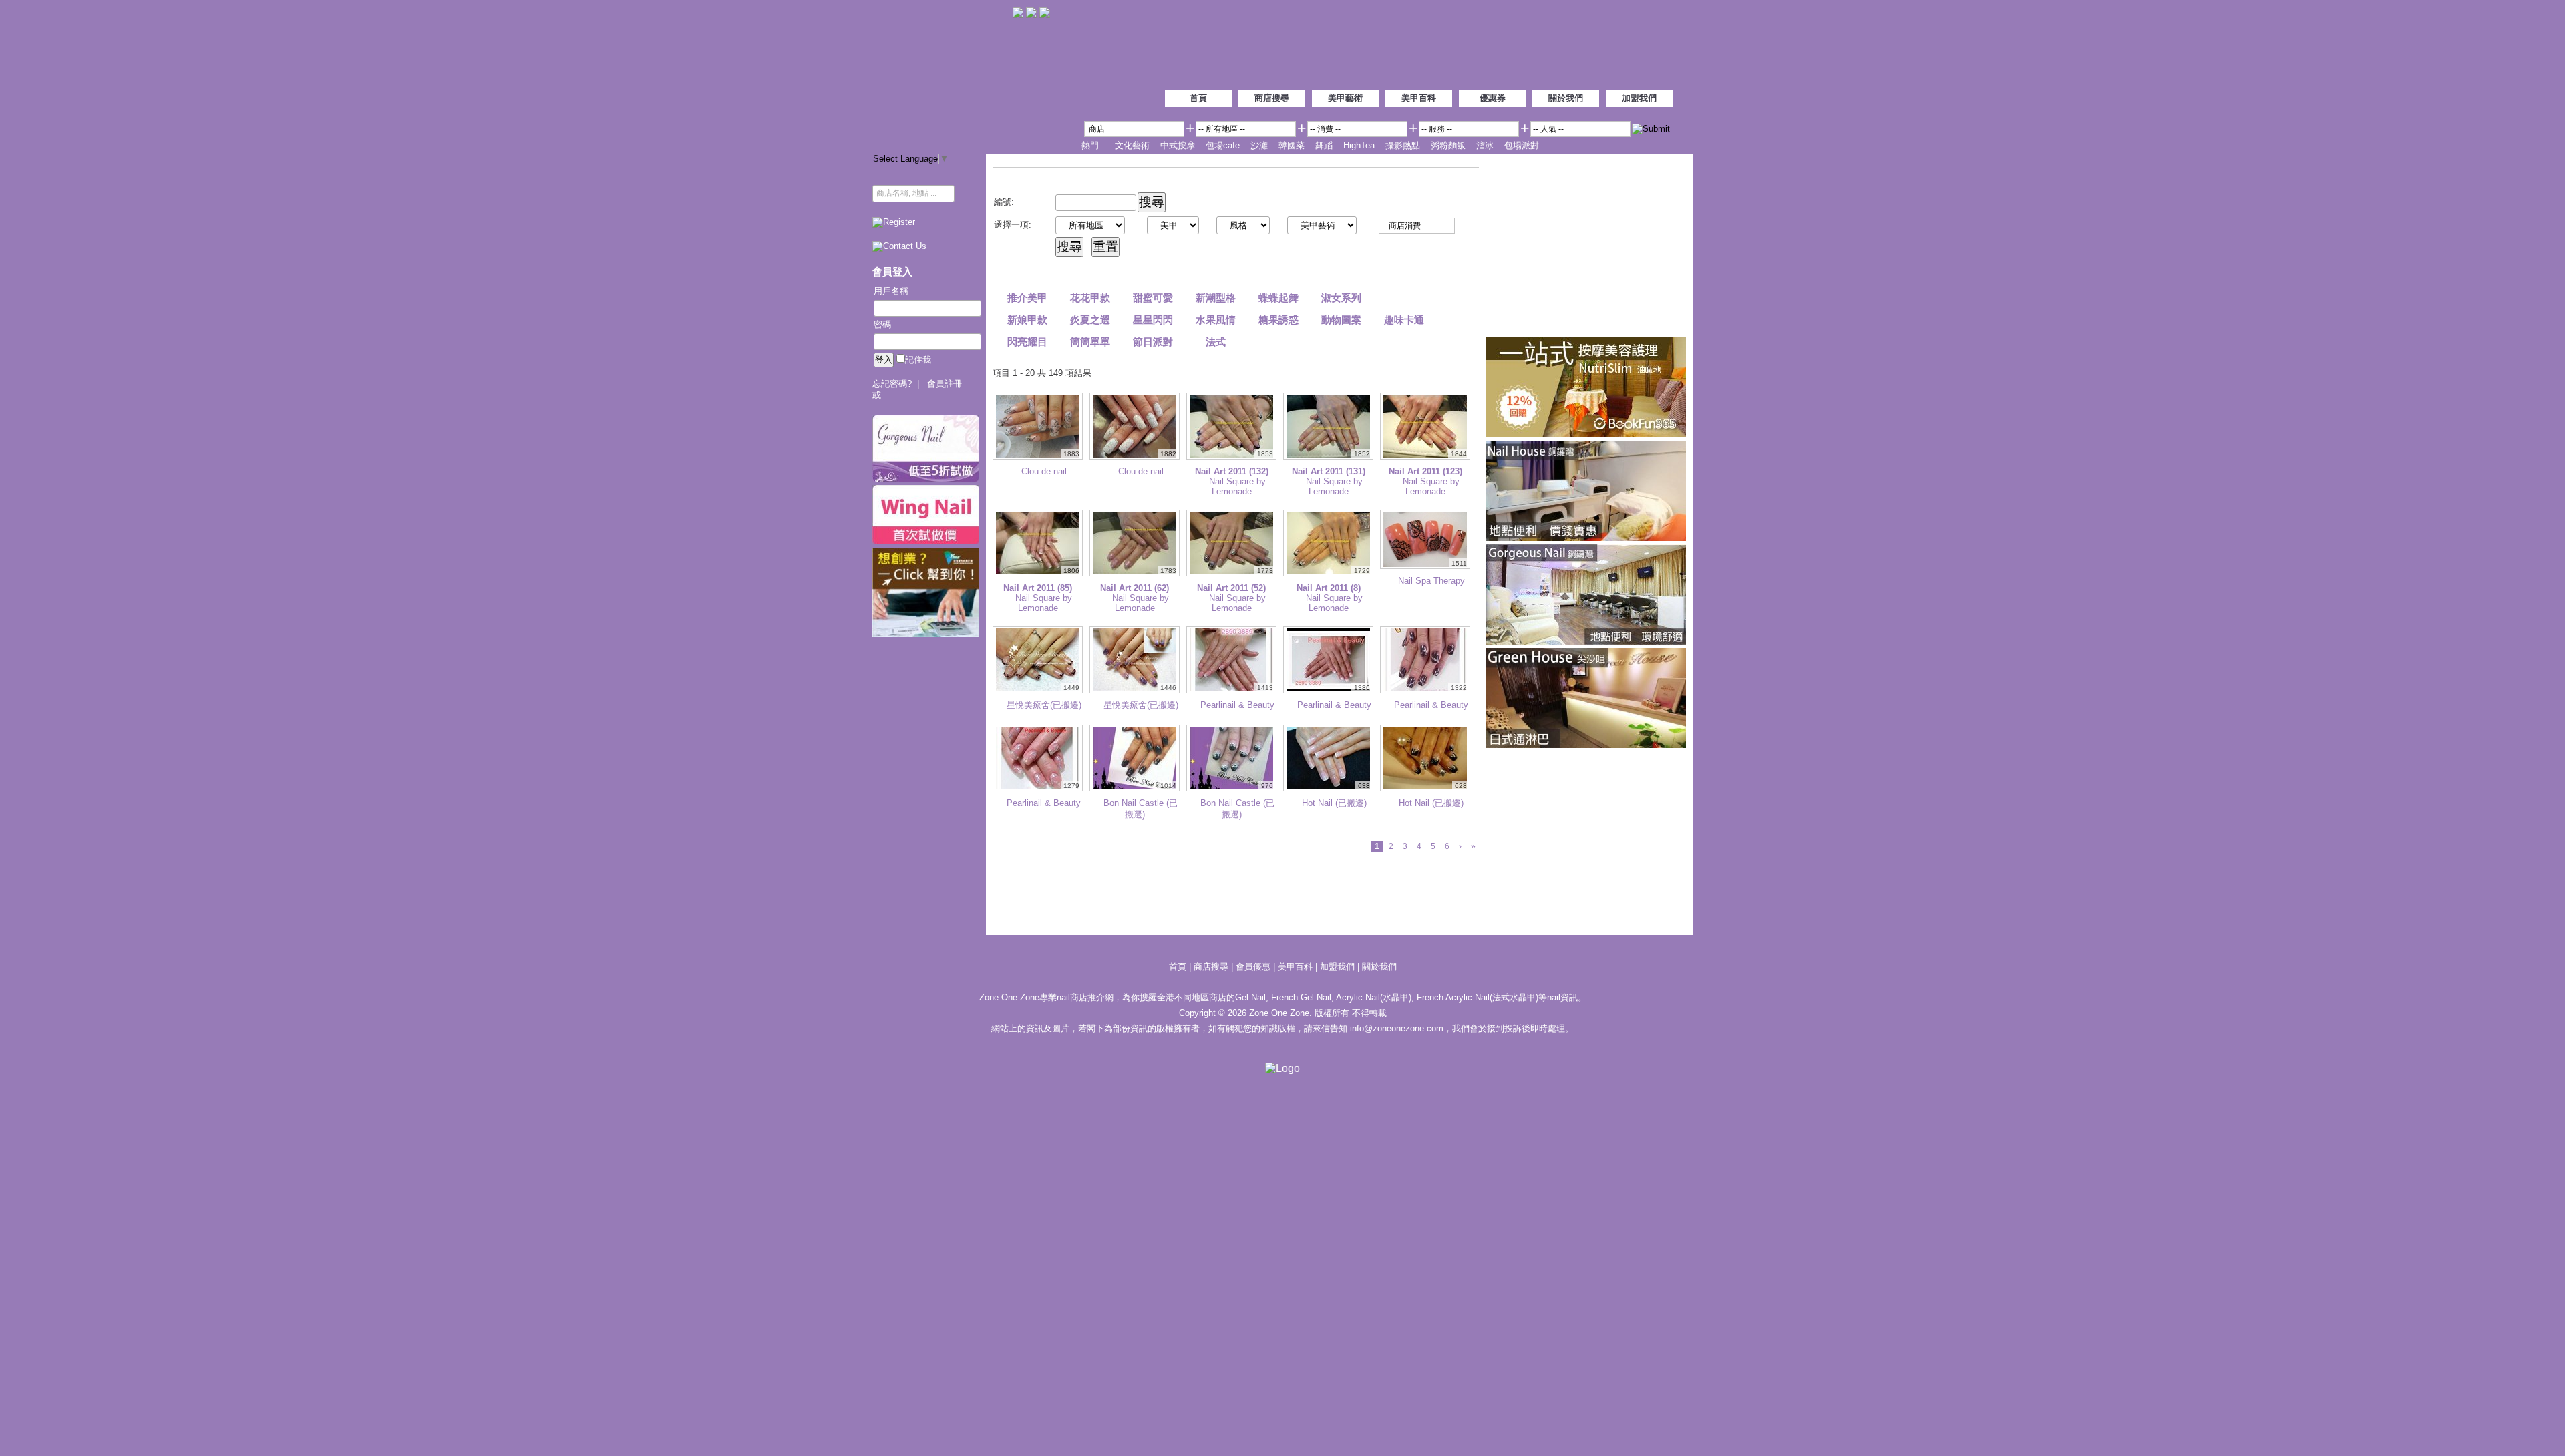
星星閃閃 (1153, 320)
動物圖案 (1341, 320)
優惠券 (1493, 98)
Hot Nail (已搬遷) (1334, 803)
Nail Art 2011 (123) (1425, 471)
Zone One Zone (943, 73)
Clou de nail (1044, 471)
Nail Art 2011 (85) (1038, 588)
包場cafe (1223, 145)
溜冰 (1485, 145)
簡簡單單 (1090, 342)
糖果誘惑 (1278, 320)
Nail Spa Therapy (1431, 581)
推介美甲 (1027, 298)
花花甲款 (1090, 298)
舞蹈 (1324, 145)
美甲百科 (1419, 98)
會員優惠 (1254, 967)
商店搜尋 (1272, 98)
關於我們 (1566, 98)
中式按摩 (1178, 145)
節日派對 (1153, 342)
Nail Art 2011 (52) (1231, 588)
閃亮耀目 (1027, 342)
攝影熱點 (1403, 145)
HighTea (1359, 145)
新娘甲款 (1027, 320)
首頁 (1198, 98)
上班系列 (1404, 298)
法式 (1216, 342)
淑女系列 (1341, 298)
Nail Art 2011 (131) (1329, 471)
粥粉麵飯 (1448, 145)
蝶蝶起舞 (1278, 298)
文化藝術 (1132, 145)
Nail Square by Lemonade (1237, 486)
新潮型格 (1216, 298)
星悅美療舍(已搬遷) (1044, 705)
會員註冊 (945, 384)
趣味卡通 (1404, 320)
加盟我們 (1639, 98)
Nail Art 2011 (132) (1232, 471)
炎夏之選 (1090, 320)
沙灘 (1259, 145)
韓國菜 (1292, 145)
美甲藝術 (1345, 98)
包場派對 (1522, 145)
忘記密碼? (892, 384)
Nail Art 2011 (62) (1135, 588)
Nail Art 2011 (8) (1329, 588)
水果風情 (1216, 320)
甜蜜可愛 (1153, 298)
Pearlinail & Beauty (1237, 705)
